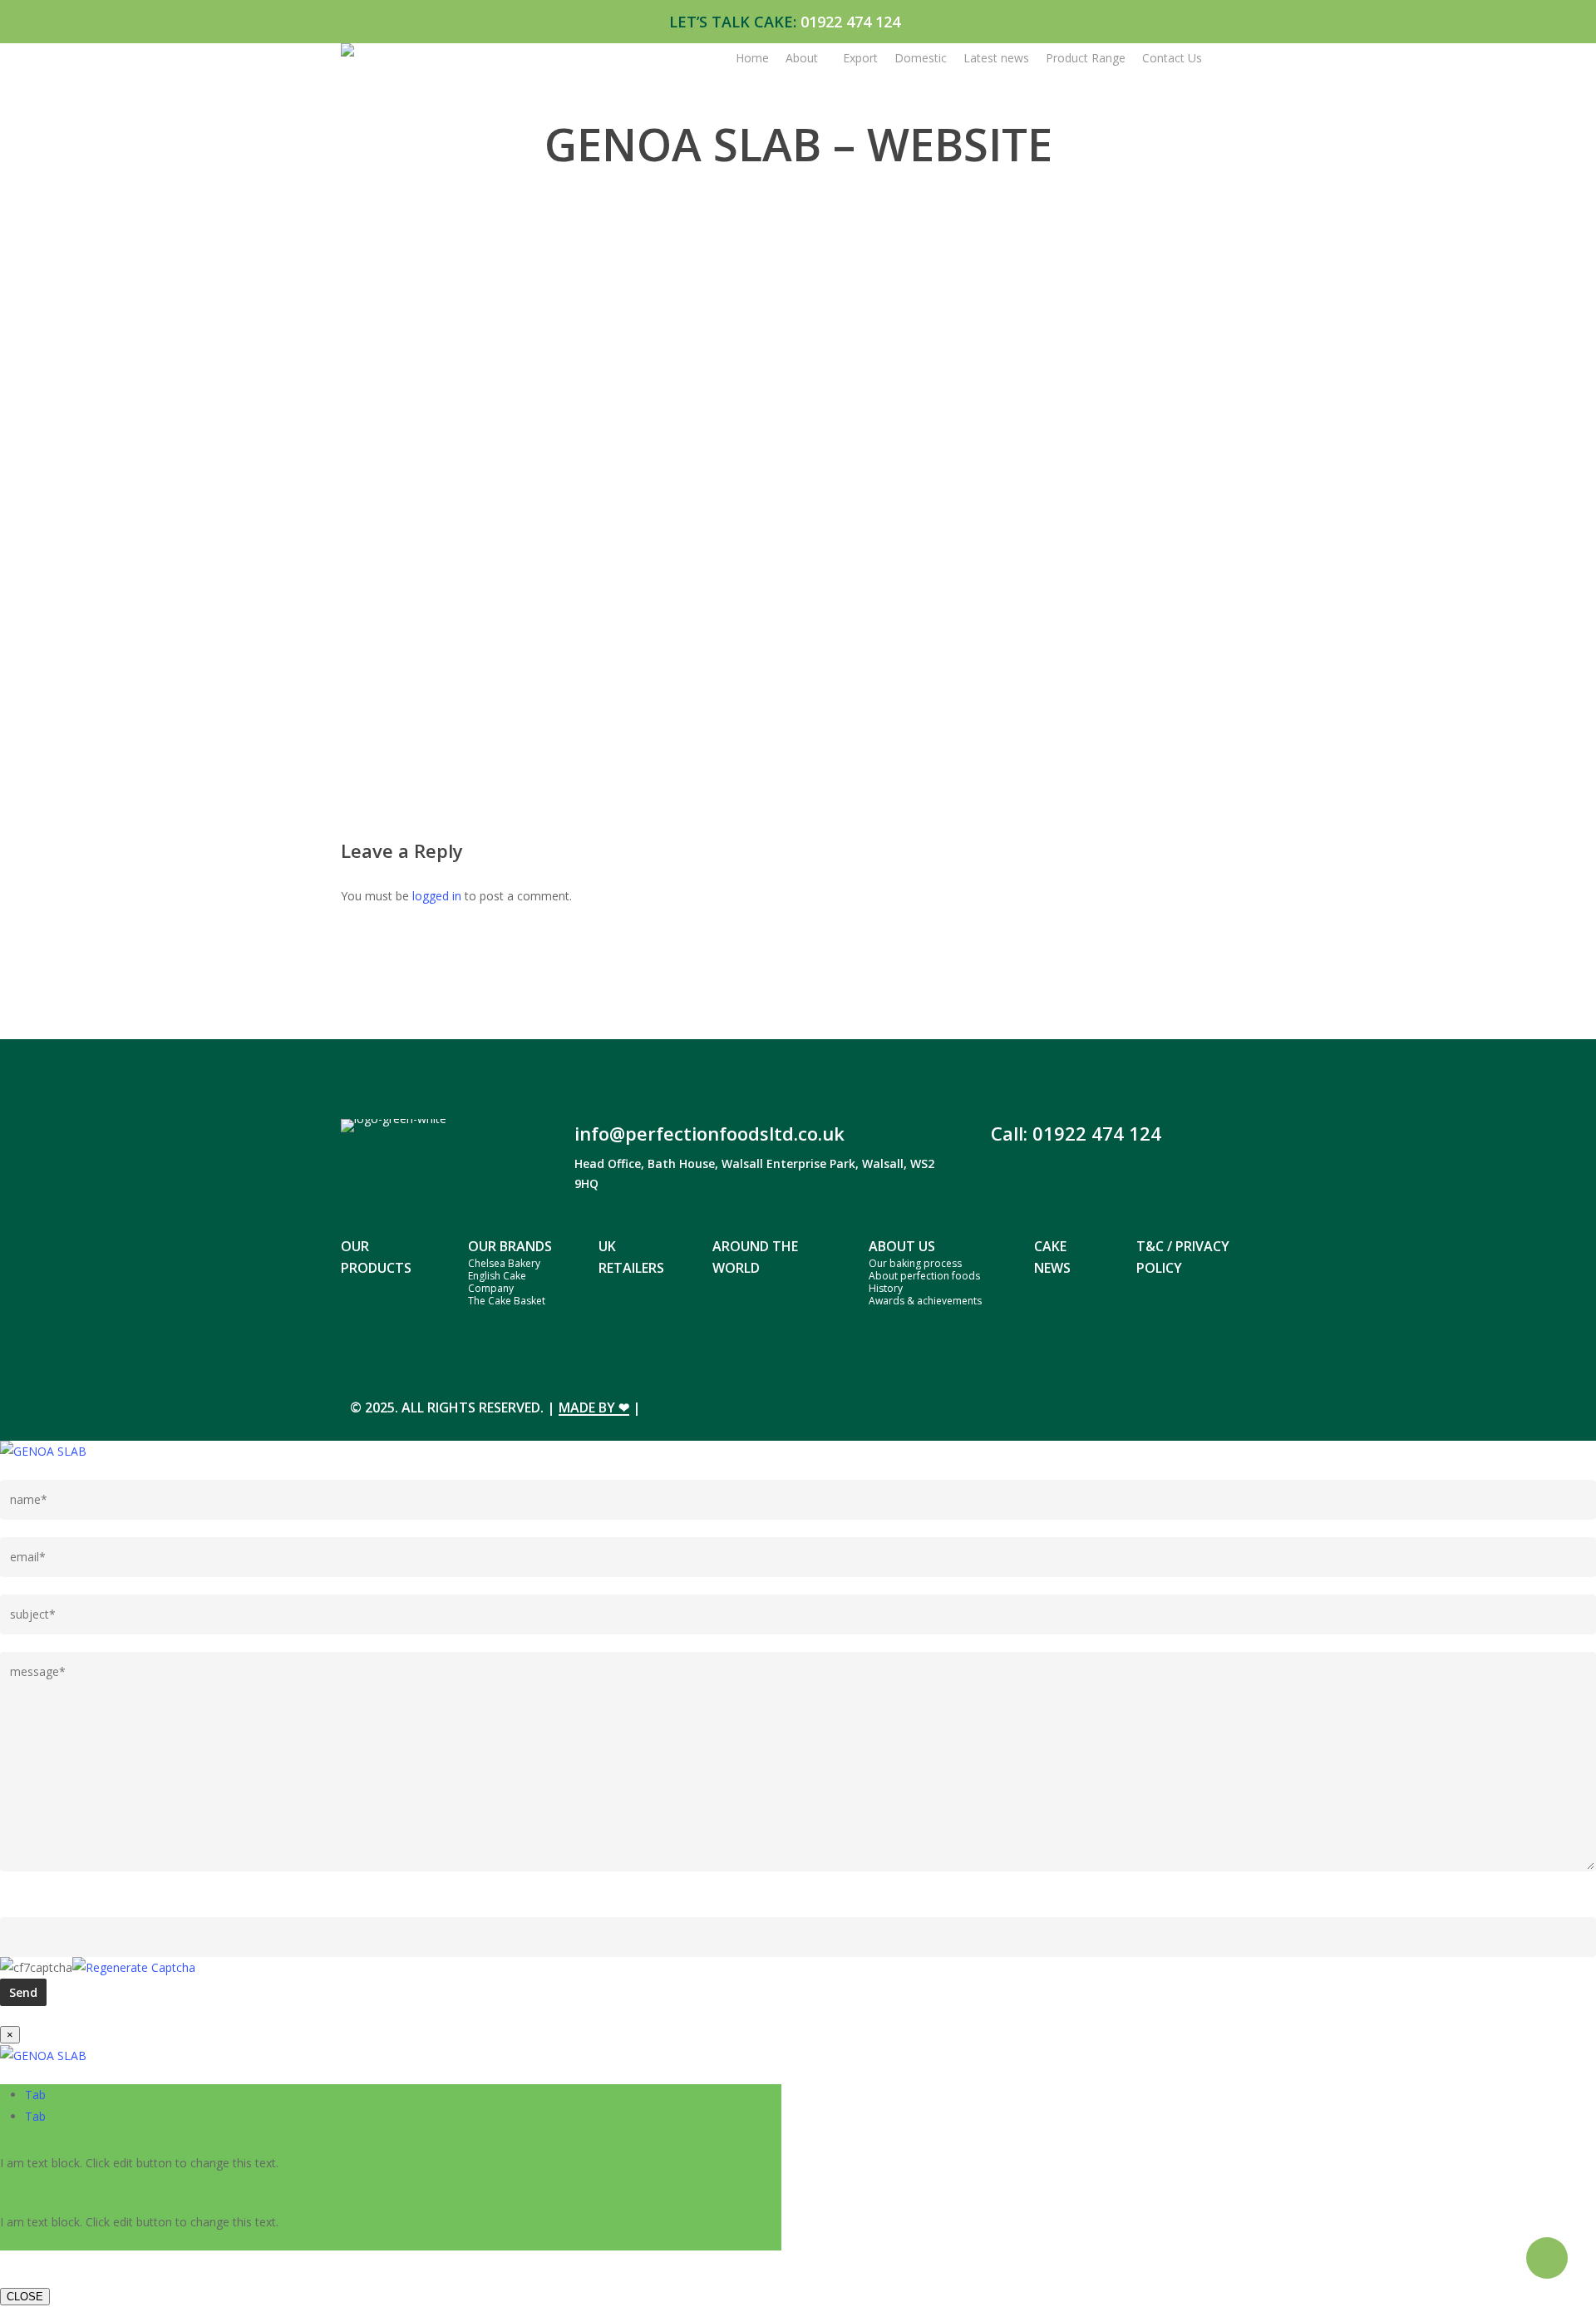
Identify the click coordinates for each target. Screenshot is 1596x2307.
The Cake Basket (507, 1301)
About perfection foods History (924, 1282)
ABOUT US (902, 1246)
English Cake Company (497, 1282)
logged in (437, 896)
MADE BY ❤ (594, 1407)
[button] (35, 2095)
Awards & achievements (925, 1301)
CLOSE (25, 2297)
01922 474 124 (850, 22)
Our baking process (915, 1263)
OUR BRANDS (510, 1246)
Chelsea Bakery (504, 1263)
